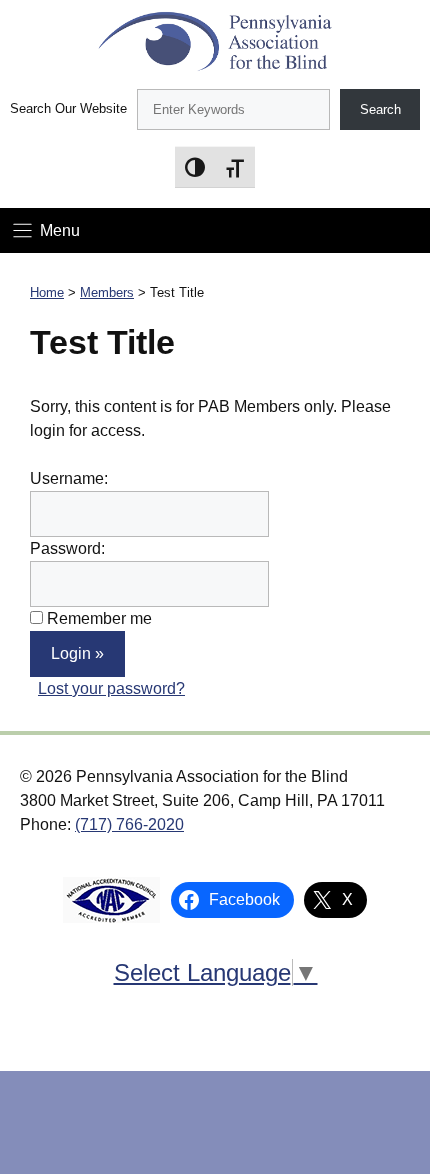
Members (107, 292)
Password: (67, 548)
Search (380, 109)
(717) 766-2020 (129, 824)
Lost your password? (111, 688)
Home (47, 292)
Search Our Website (68, 108)
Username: (69, 478)
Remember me (99, 618)
